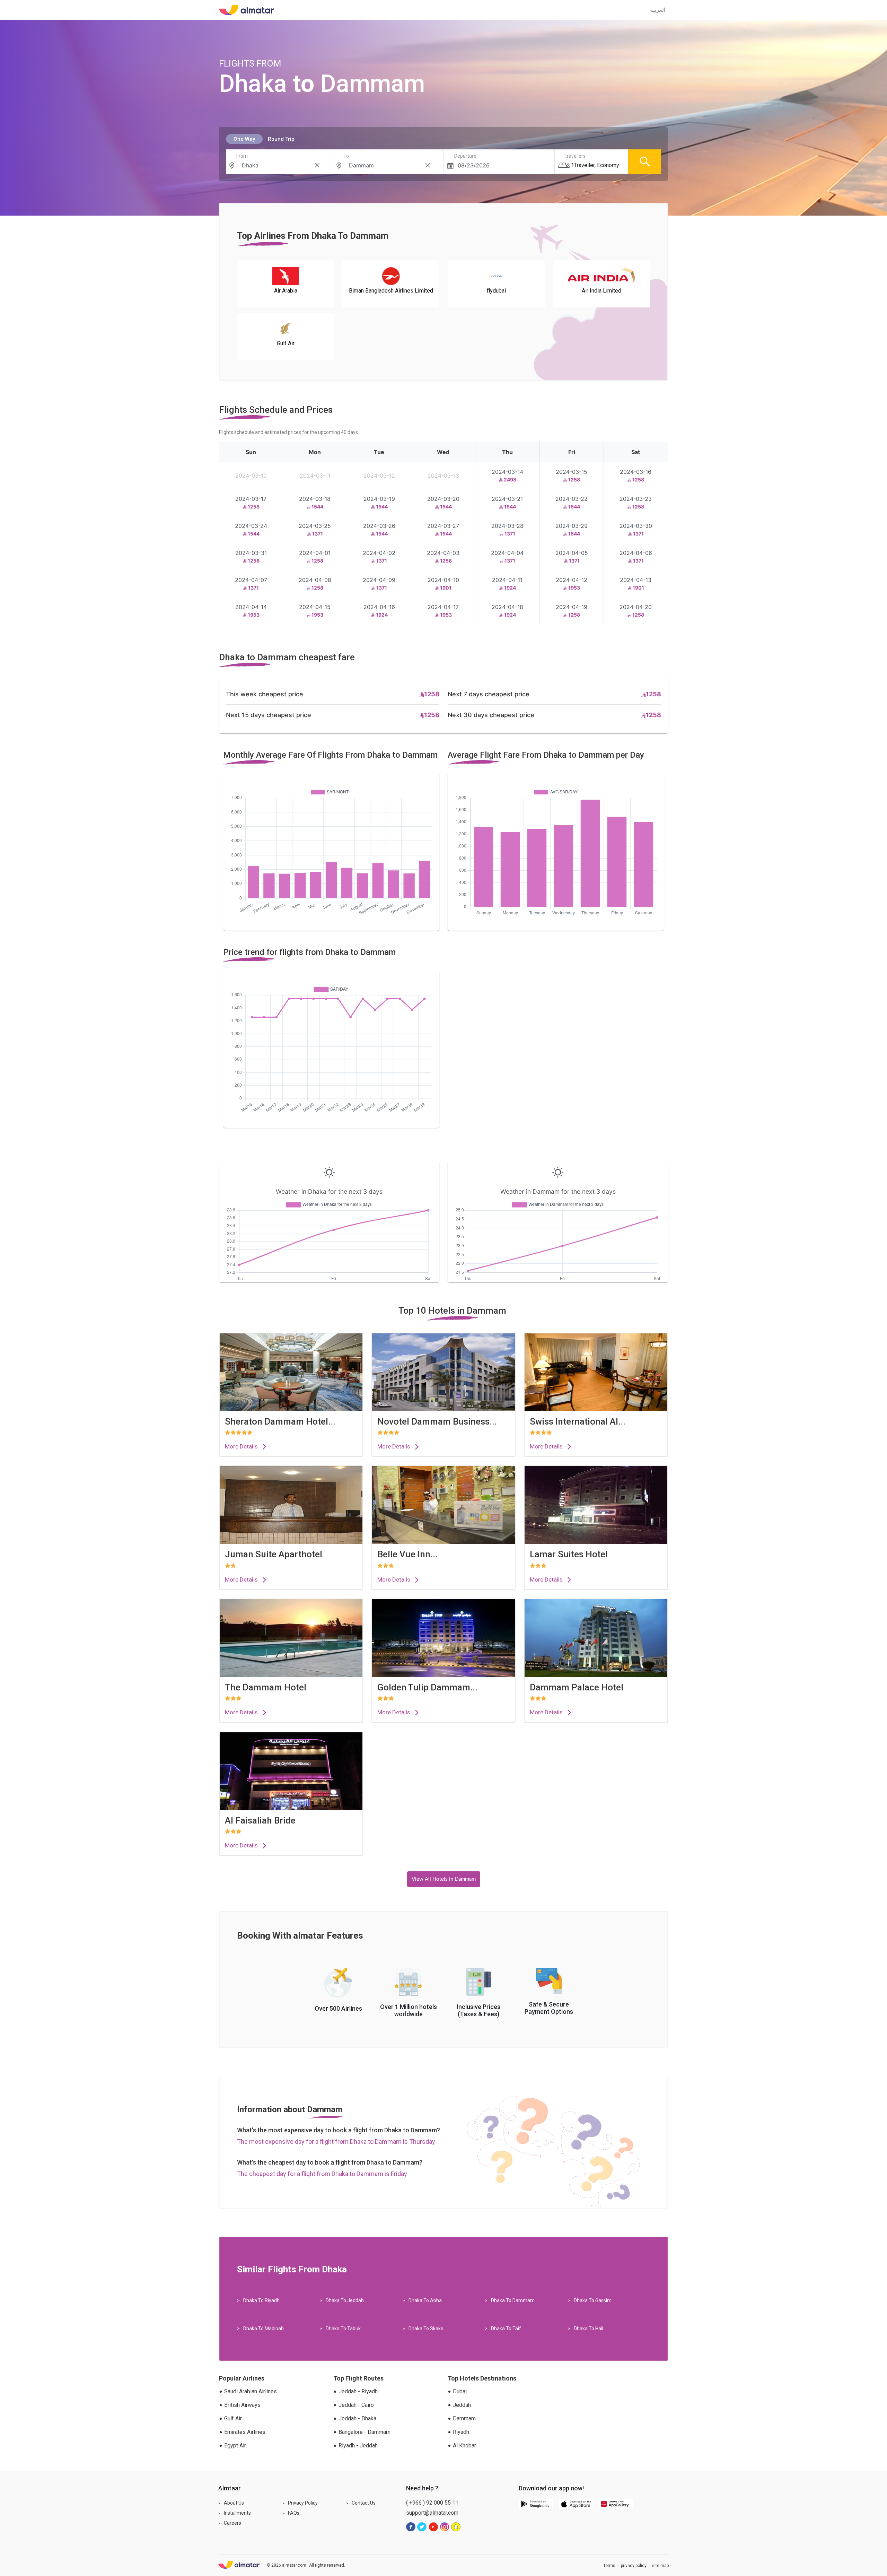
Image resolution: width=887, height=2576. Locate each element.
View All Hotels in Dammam (444, 1879)
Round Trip (281, 139)
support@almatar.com (432, 2513)
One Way (244, 139)
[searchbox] (281, 165)
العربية (658, 10)
